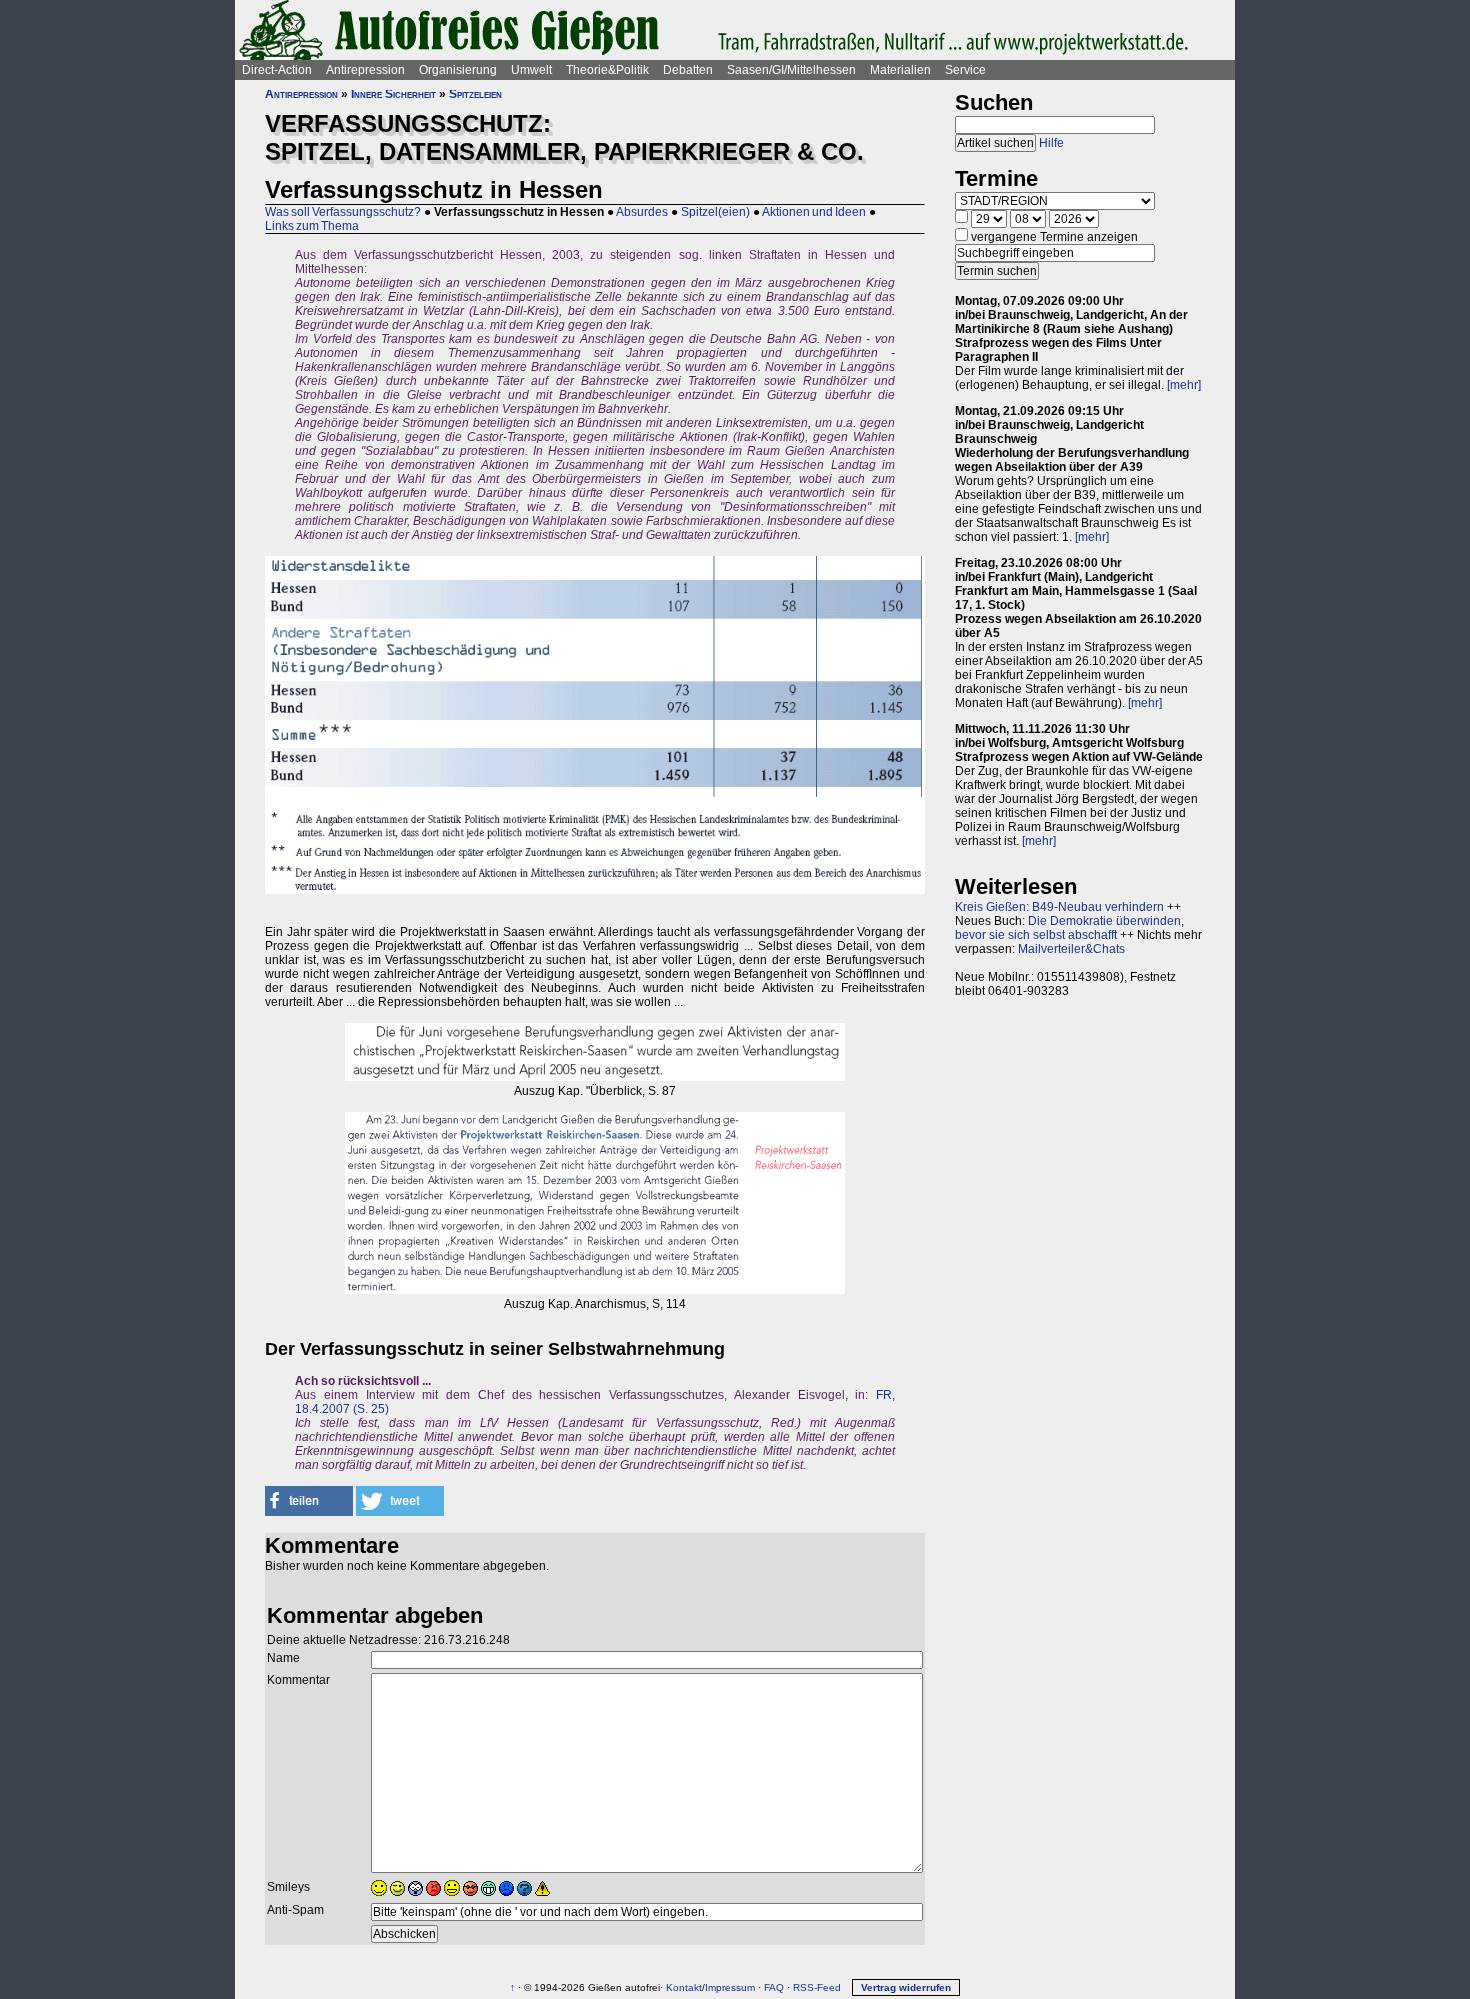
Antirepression (365, 70)
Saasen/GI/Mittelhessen (791, 70)
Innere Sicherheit (393, 94)
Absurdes (642, 212)
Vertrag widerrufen (906, 1987)
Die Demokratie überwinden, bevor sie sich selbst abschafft (1069, 928)
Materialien (900, 70)
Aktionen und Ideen (814, 212)
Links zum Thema (312, 226)
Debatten (688, 70)
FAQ (774, 1987)
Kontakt (684, 1987)
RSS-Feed (817, 1987)
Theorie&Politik (607, 70)
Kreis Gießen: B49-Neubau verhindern (1059, 907)
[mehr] (1184, 385)
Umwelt (531, 70)
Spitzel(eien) (715, 212)
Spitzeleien (475, 94)
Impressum (730, 1987)
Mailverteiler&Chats (1071, 949)
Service (965, 70)
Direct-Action (277, 70)
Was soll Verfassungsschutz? (343, 212)
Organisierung (458, 70)
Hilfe (1051, 143)
